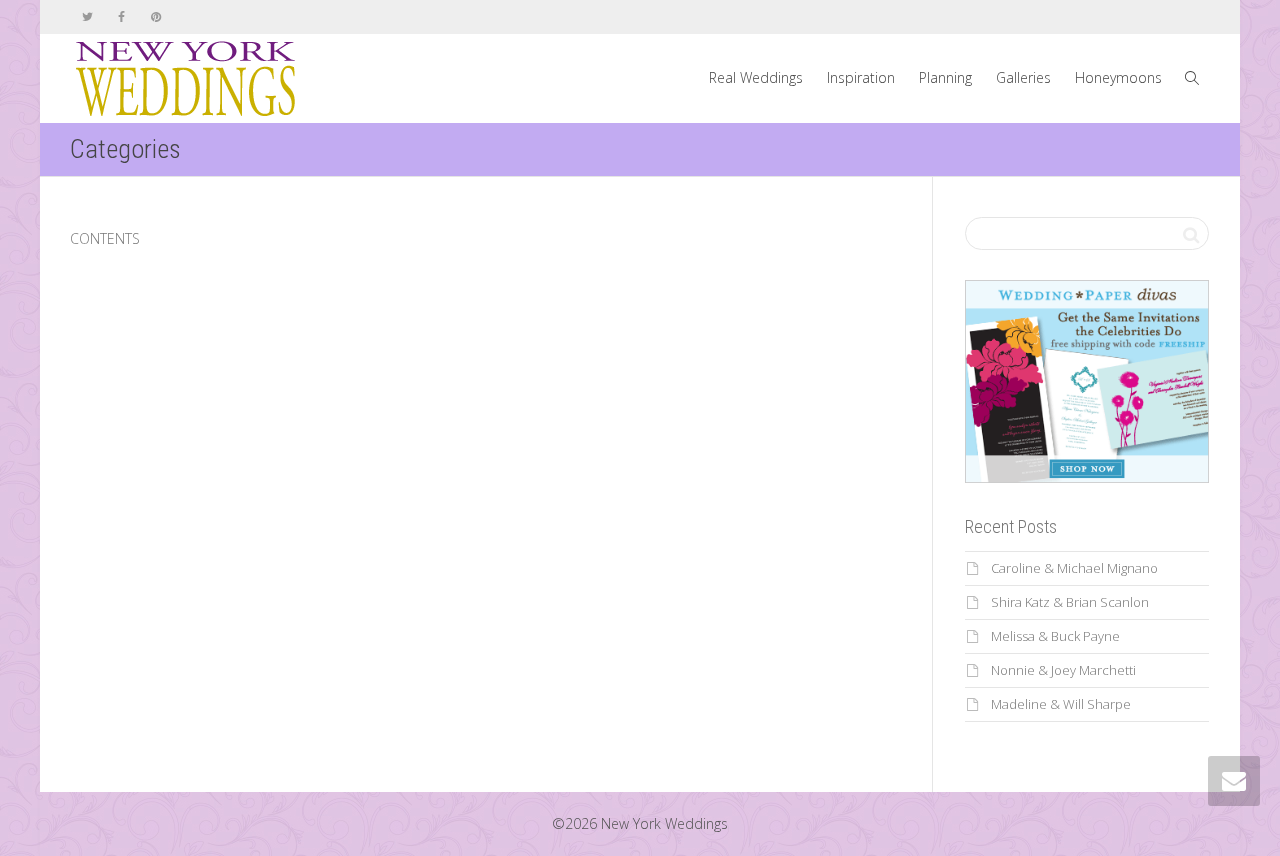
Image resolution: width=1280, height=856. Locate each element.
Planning (945, 77)
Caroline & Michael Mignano (1074, 568)
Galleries (1023, 77)
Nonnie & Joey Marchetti (1063, 670)
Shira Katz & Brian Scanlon (1070, 602)
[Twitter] (87, 16)
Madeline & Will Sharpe (1061, 704)
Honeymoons (1118, 77)
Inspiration (861, 77)
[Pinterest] (155, 16)
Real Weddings (756, 77)
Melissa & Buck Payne (1055, 636)
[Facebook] (121, 16)
